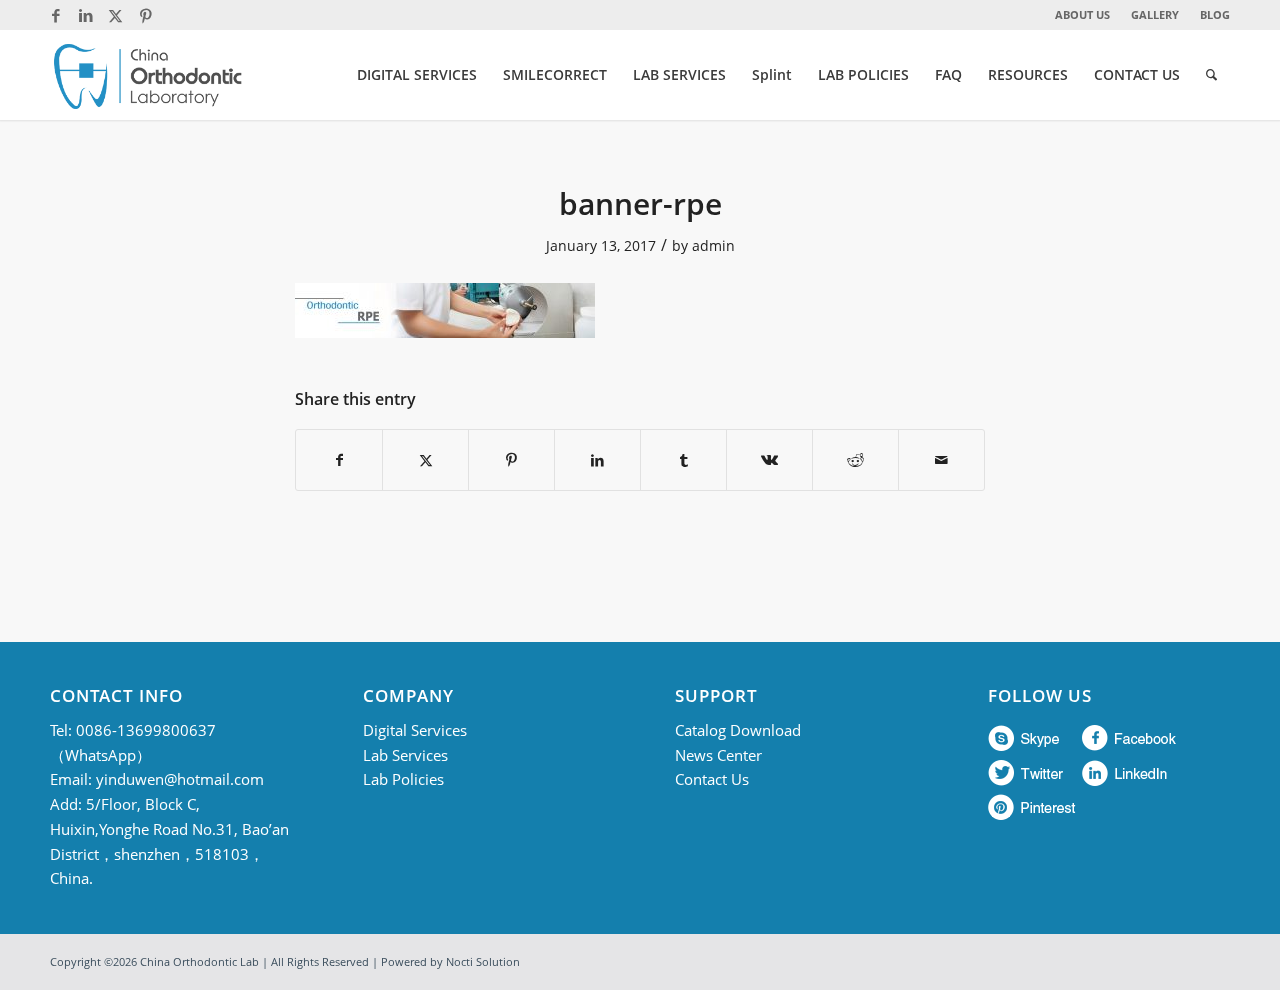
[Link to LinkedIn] (85, 15)
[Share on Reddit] (855, 460)
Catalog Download (738, 730)
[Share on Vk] (769, 460)
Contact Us (712, 779)
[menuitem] (1083, 15)
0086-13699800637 (146, 730)
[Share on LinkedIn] (597, 460)
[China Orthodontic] (148, 75)
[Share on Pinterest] (511, 460)
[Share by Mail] (941, 460)
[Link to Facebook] (55, 15)
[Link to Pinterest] (146, 15)
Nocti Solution (483, 961)
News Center (718, 755)
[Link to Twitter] (115, 15)
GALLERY (1155, 14)
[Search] (1211, 75)
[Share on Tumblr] (683, 460)
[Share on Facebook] (339, 460)
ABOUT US (1082, 14)
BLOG (1215, 14)
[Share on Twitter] (425, 460)
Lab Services (405, 755)
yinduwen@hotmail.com (180, 779)
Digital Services (415, 730)
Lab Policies (403, 779)
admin (713, 245)
